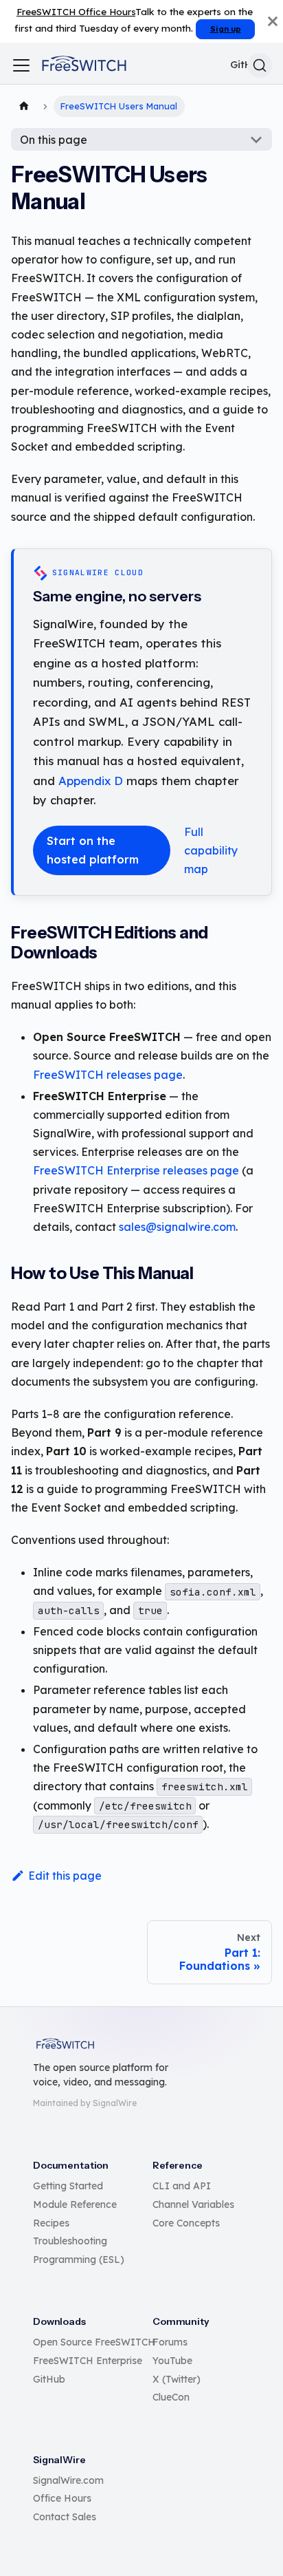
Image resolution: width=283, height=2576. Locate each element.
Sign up (226, 29)
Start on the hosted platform (93, 850)
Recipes (51, 2223)
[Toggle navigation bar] (21, 65)
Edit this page (65, 1876)
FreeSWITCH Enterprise (88, 2361)
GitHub (49, 2379)
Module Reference (75, 2204)
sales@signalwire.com (177, 1227)
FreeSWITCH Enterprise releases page (136, 1170)
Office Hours (62, 2498)
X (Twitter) (177, 2379)
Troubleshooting (70, 2241)
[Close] (273, 21)
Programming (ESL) (79, 2260)
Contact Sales (65, 2517)
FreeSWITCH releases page (108, 1075)
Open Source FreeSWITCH (94, 2342)
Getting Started (68, 2186)
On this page (54, 140)
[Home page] (24, 107)
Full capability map (211, 850)
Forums (170, 2342)
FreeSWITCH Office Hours (76, 11)
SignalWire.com (68, 2480)
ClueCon (171, 2397)
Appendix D (91, 781)
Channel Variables (193, 2204)
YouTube (172, 2361)
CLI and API (182, 2186)
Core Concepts (186, 2223)
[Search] (260, 65)
